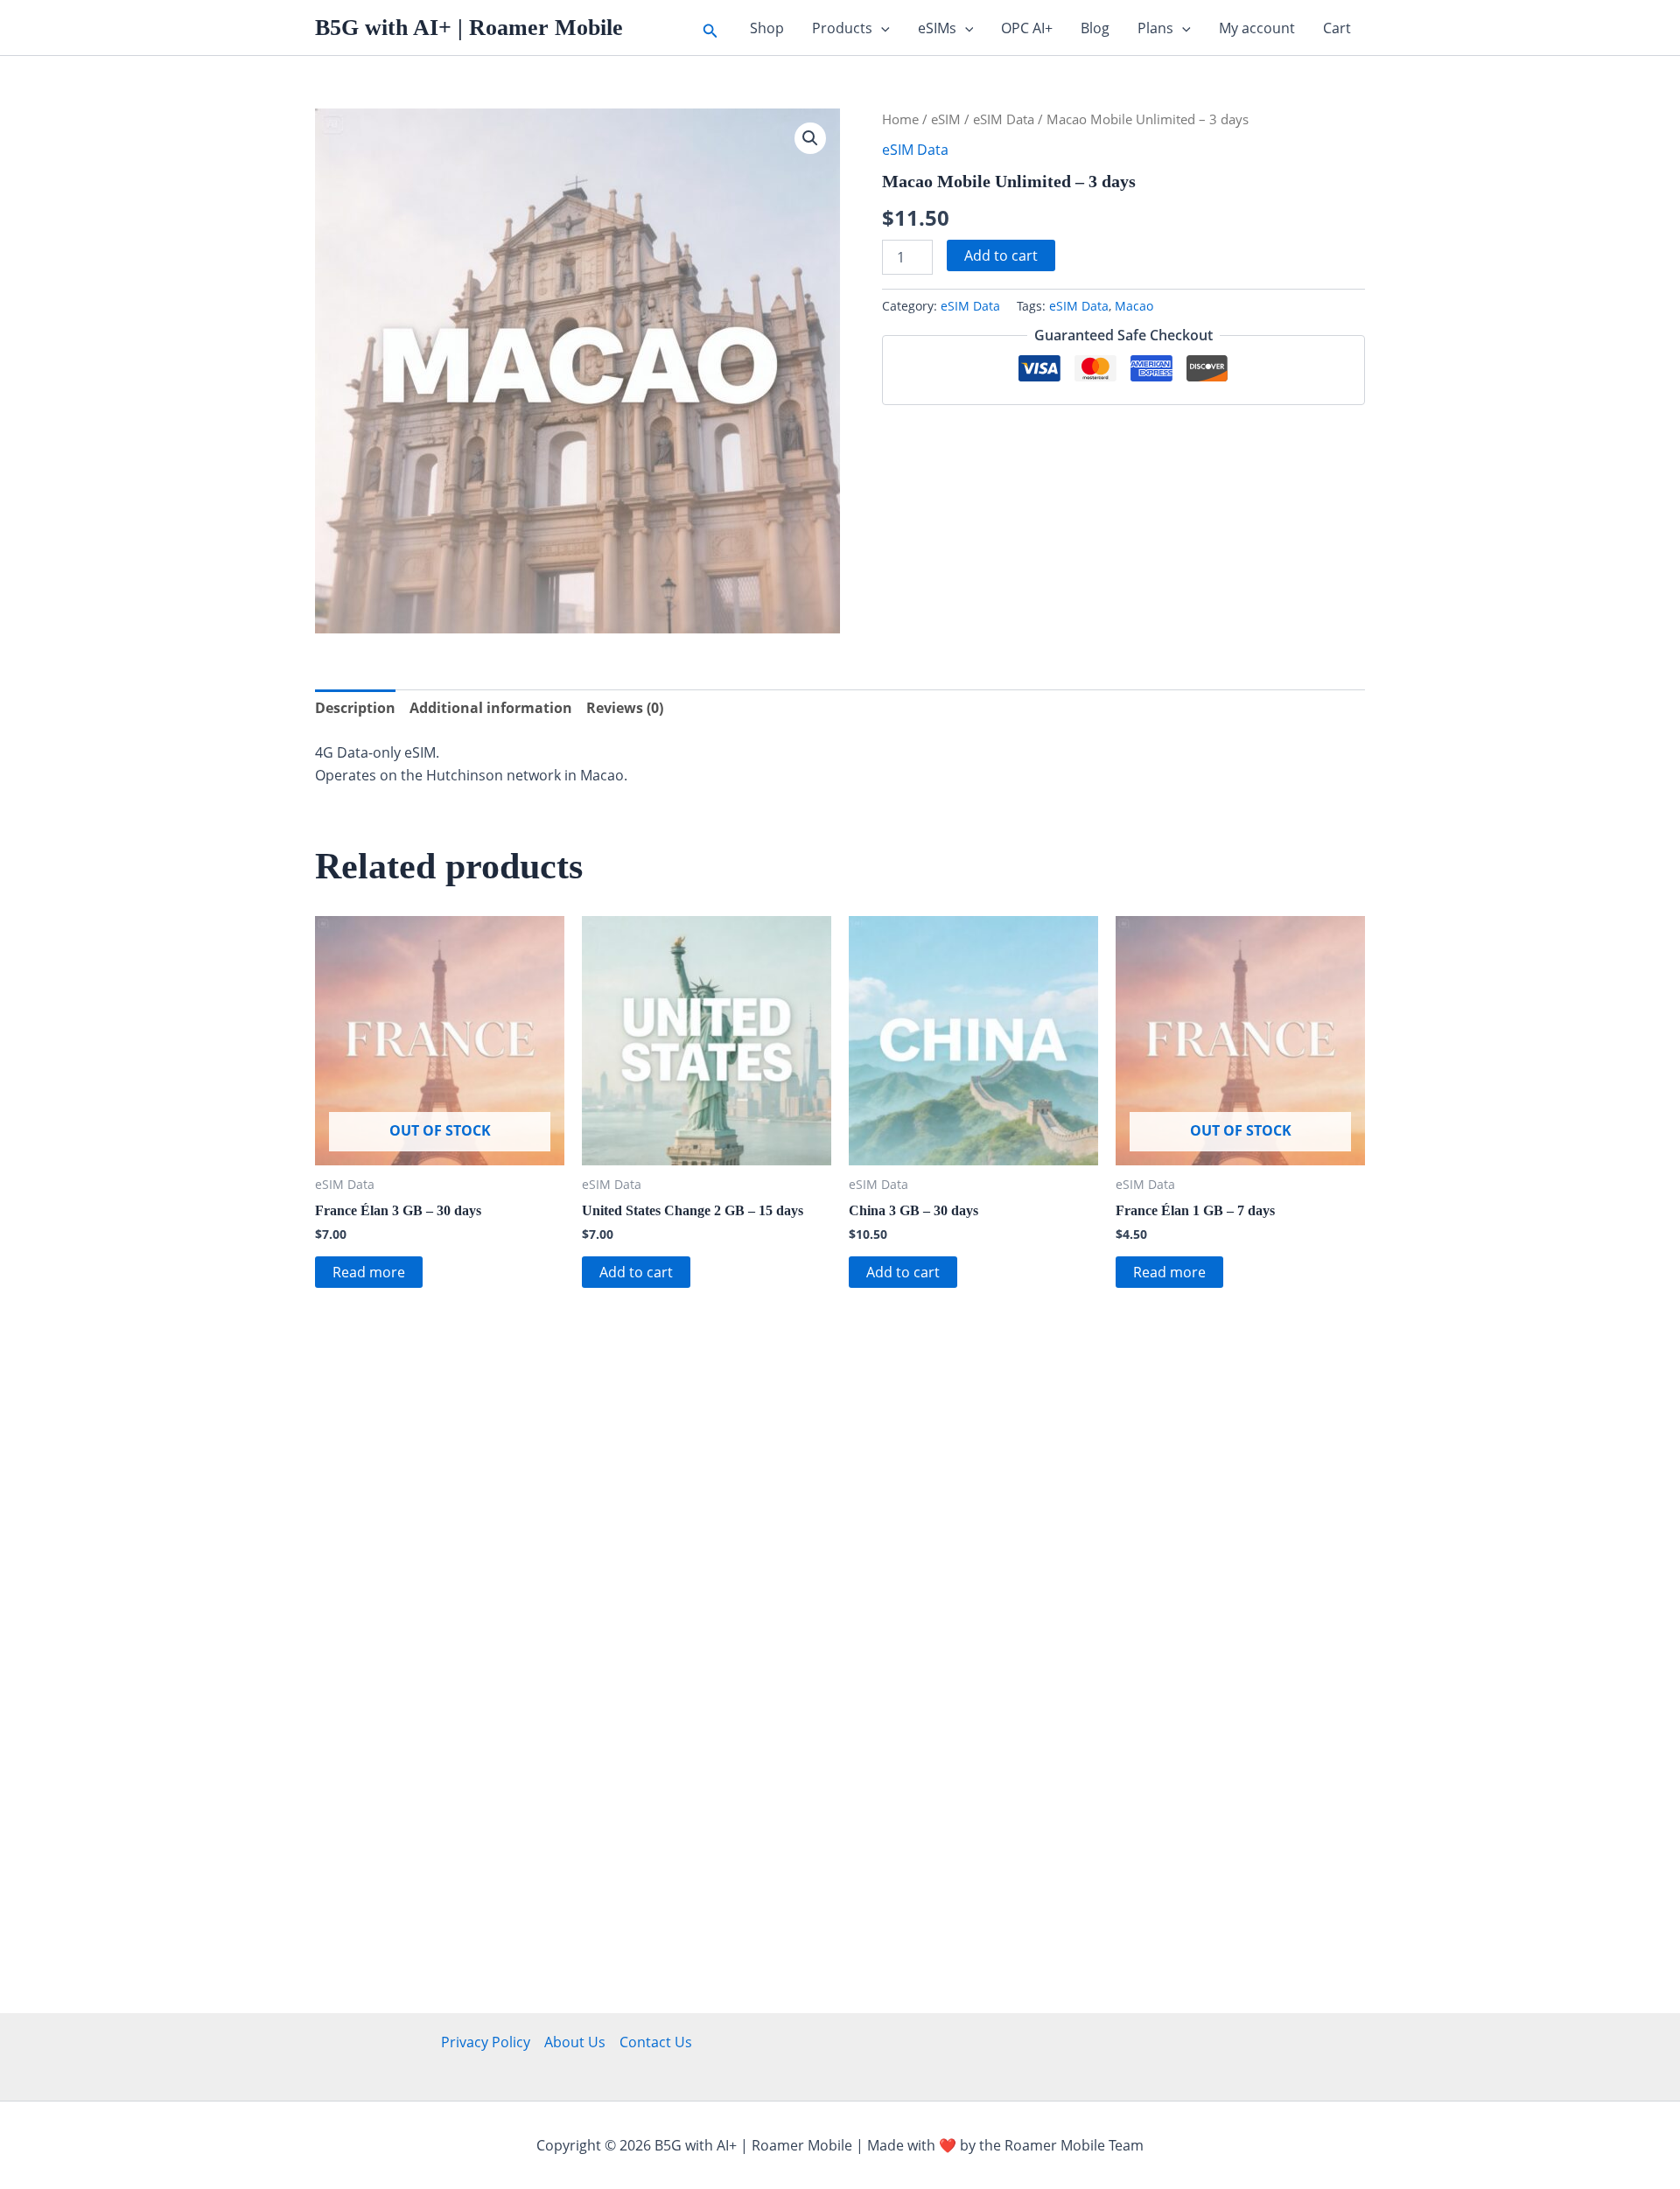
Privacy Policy (486, 2042)
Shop (767, 28)
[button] (710, 28)
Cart (1337, 28)
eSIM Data (1004, 119)
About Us (575, 2042)
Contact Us (656, 2042)
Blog (1095, 28)
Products (842, 28)
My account (1257, 28)
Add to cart (1001, 255)
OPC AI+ (1027, 28)
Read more (369, 1272)
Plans (1155, 28)
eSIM (946, 119)
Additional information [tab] (491, 708)
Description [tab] (355, 708)
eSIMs (937, 28)
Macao (1134, 306)
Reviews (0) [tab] (625, 708)
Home (900, 119)
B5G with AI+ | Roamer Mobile (469, 28)
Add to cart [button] (636, 1272)
